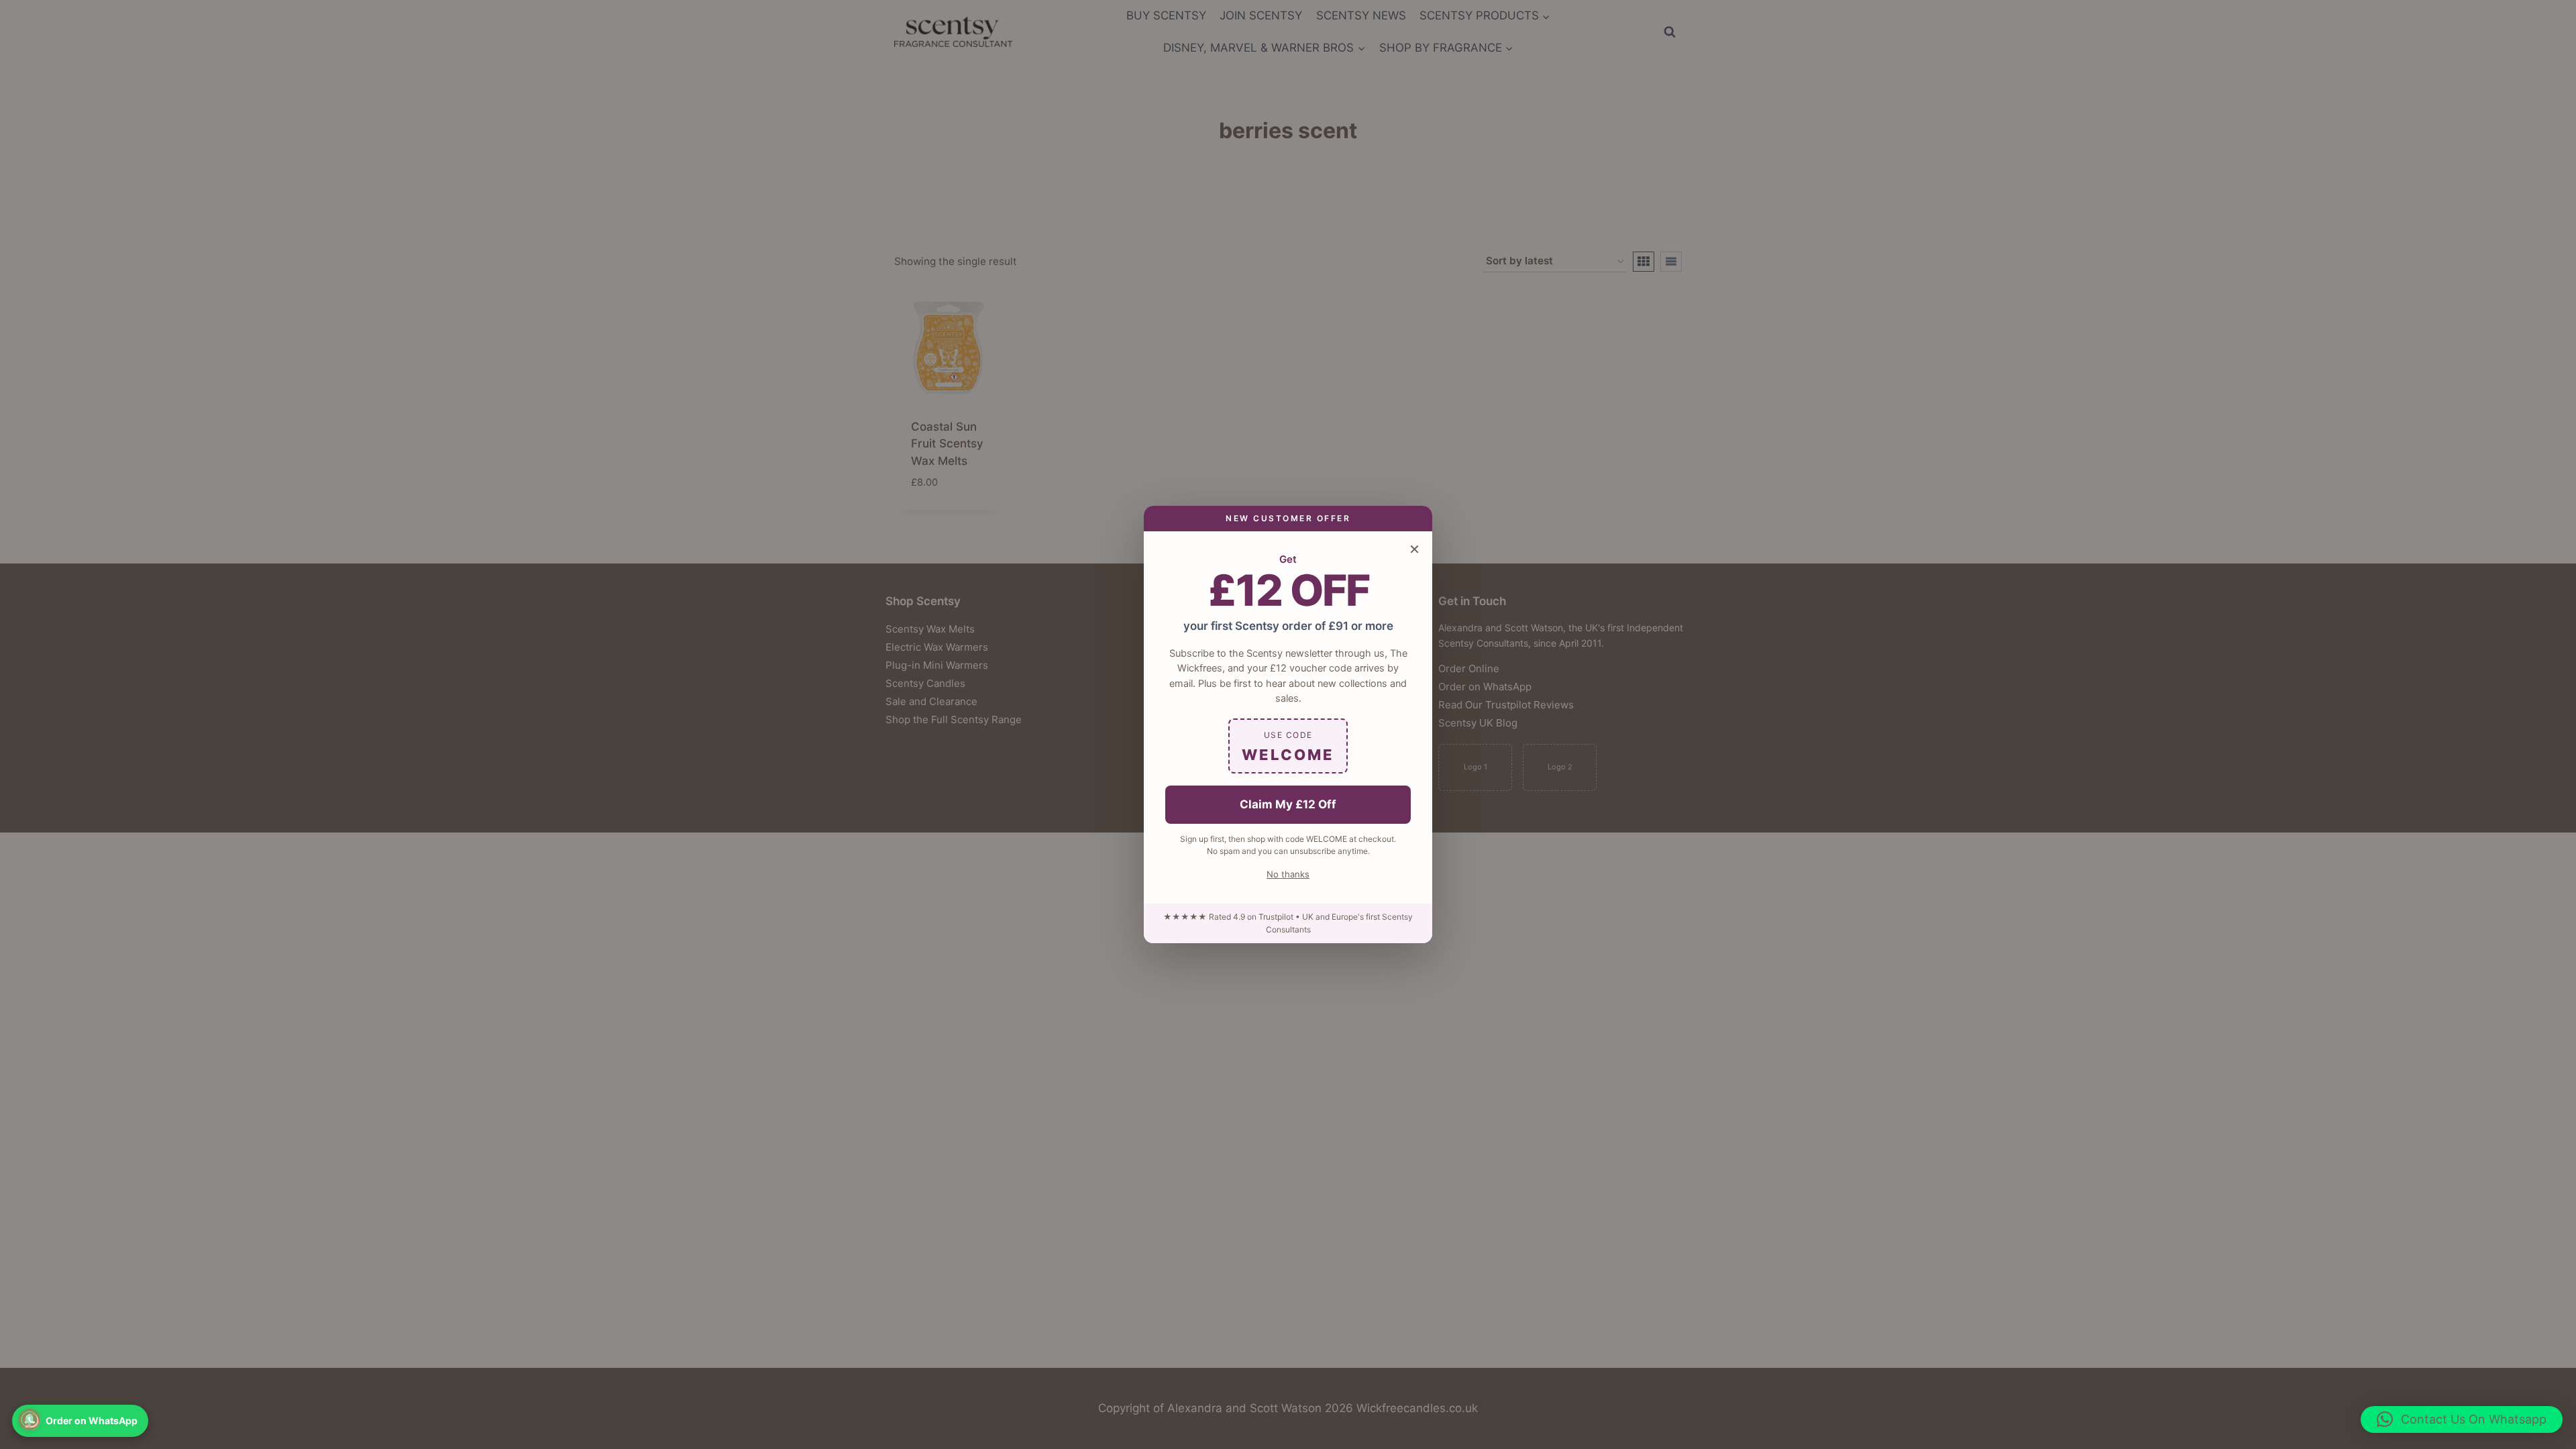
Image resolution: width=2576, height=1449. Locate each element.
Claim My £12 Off (1288, 804)
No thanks (1288, 874)
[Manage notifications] (30, 1419)
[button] (2462, 1419)
